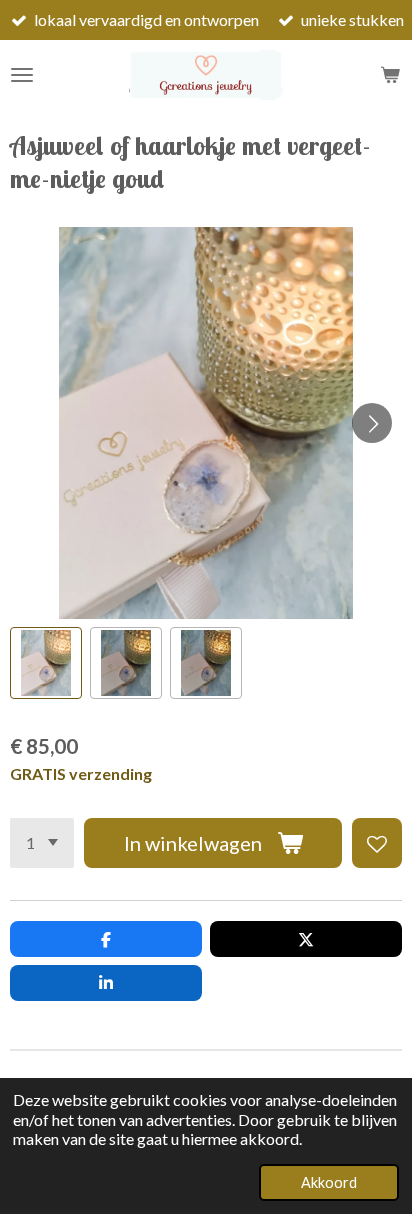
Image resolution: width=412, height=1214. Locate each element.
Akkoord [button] (329, 1182)
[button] (46, 663)
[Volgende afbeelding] (372, 423)
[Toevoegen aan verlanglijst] (377, 843)
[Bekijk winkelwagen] (390, 75)
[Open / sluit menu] (22, 75)
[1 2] (42, 843)
